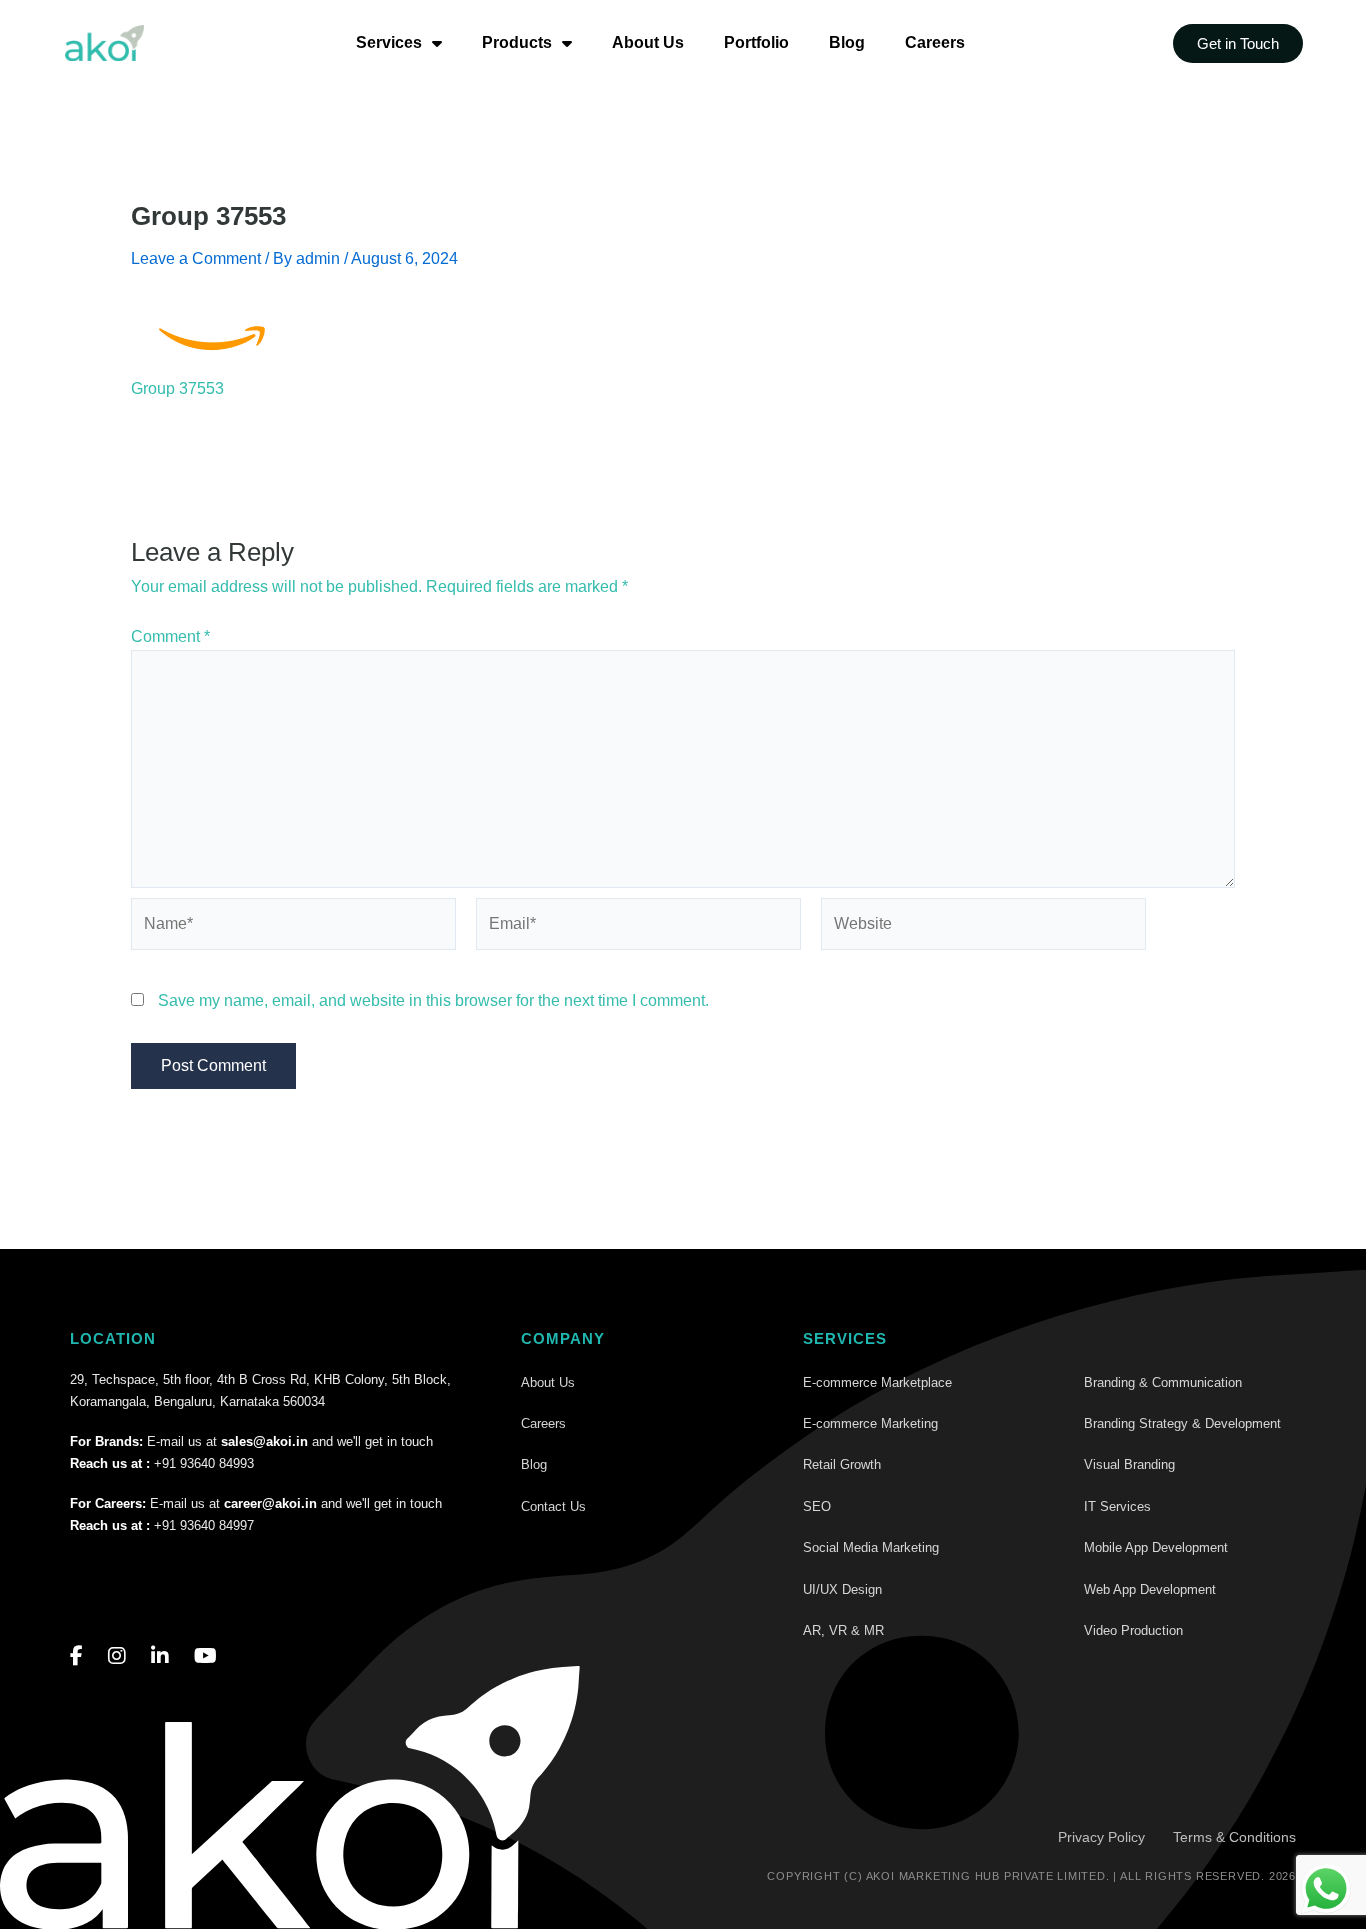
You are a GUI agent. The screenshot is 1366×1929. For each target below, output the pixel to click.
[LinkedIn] (160, 1656)
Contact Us (553, 1506)
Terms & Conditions (1234, 1837)
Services (389, 42)
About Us (648, 42)
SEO (817, 1506)
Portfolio (756, 42)
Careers (935, 42)
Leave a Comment (196, 258)
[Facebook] (76, 1656)
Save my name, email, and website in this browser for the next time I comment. (433, 1000)
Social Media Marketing (871, 1547)
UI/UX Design (842, 1589)
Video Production (1133, 1630)
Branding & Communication (1163, 1382)
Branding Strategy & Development (1182, 1423)
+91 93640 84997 (204, 1525)
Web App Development (1150, 1589)
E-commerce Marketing (870, 1423)
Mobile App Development (1156, 1547)
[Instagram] (117, 1656)
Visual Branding (1129, 1464)
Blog (847, 42)
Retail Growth (842, 1464)
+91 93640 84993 (204, 1463)
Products (517, 42)
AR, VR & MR (843, 1630)
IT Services (1117, 1506)
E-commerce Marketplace (877, 1382)
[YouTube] (205, 1656)
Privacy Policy (1101, 1837)
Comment (170, 636)
